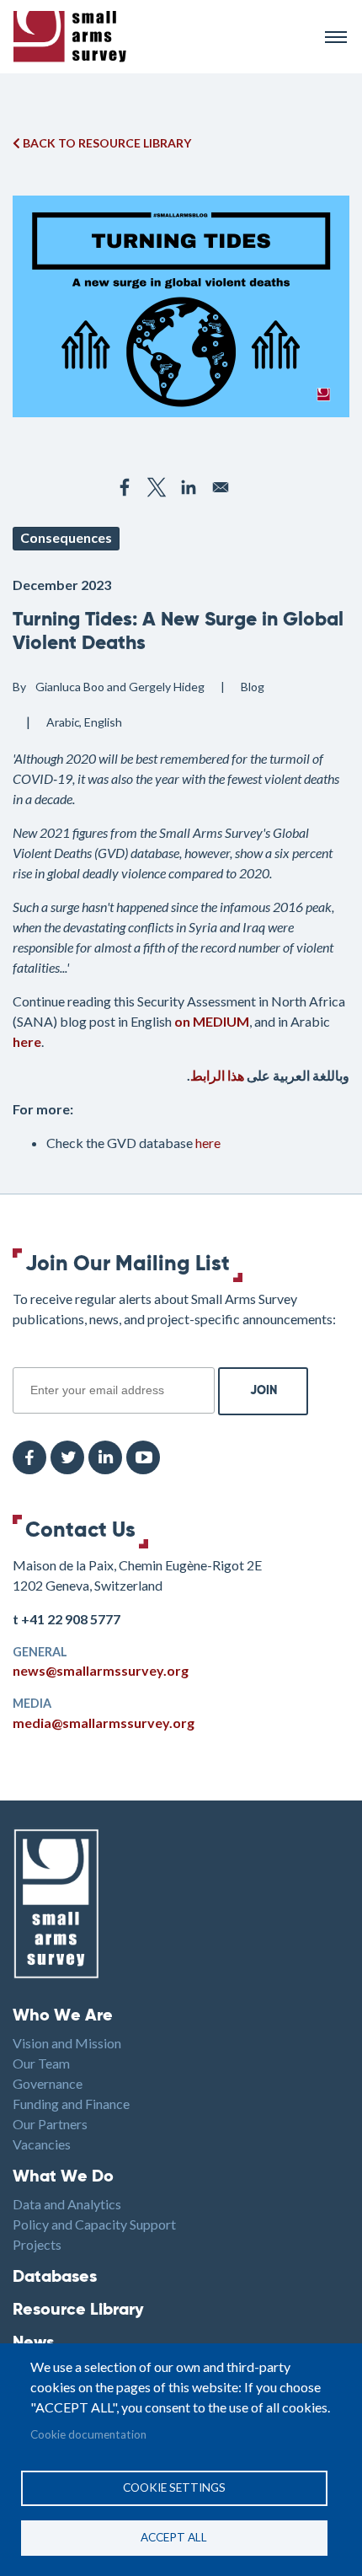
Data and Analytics (67, 2204)
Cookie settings (174, 2487)
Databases (55, 2278)
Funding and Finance (71, 2104)
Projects (37, 2244)
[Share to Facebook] (125, 487)
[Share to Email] (221, 487)
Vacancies (42, 2144)
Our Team (41, 2063)
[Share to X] (157, 487)
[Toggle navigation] (336, 37)
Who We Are (63, 2016)
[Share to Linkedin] (189, 487)
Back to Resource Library (106, 143)
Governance (48, 2083)
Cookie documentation (88, 2434)
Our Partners (50, 2124)
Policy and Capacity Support (94, 2224)
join (22, 1358)
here (208, 1143)
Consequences (66, 537)
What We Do (63, 2177)
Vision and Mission (67, 2043)
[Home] (162, 37)
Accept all (174, 2537)
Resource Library (78, 2310)
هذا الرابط (217, 1075)
